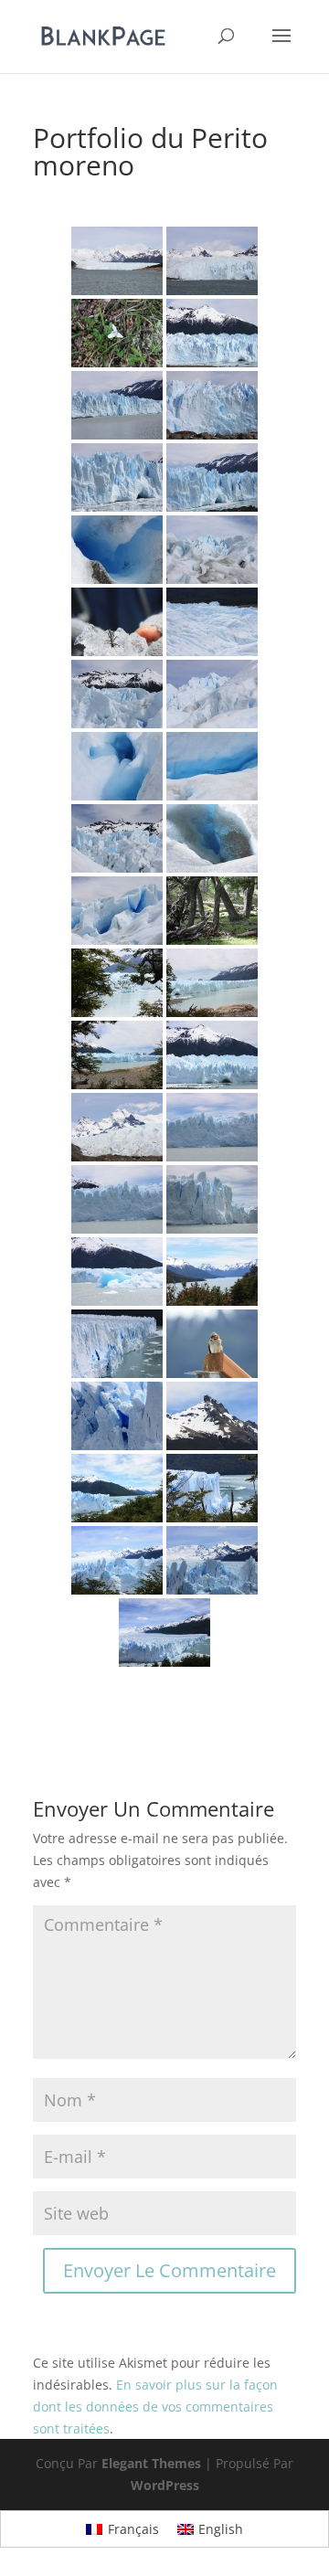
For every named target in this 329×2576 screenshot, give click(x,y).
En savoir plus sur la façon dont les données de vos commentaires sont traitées (155, 2406)
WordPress (165, 2485)
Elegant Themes (151, 2463)
